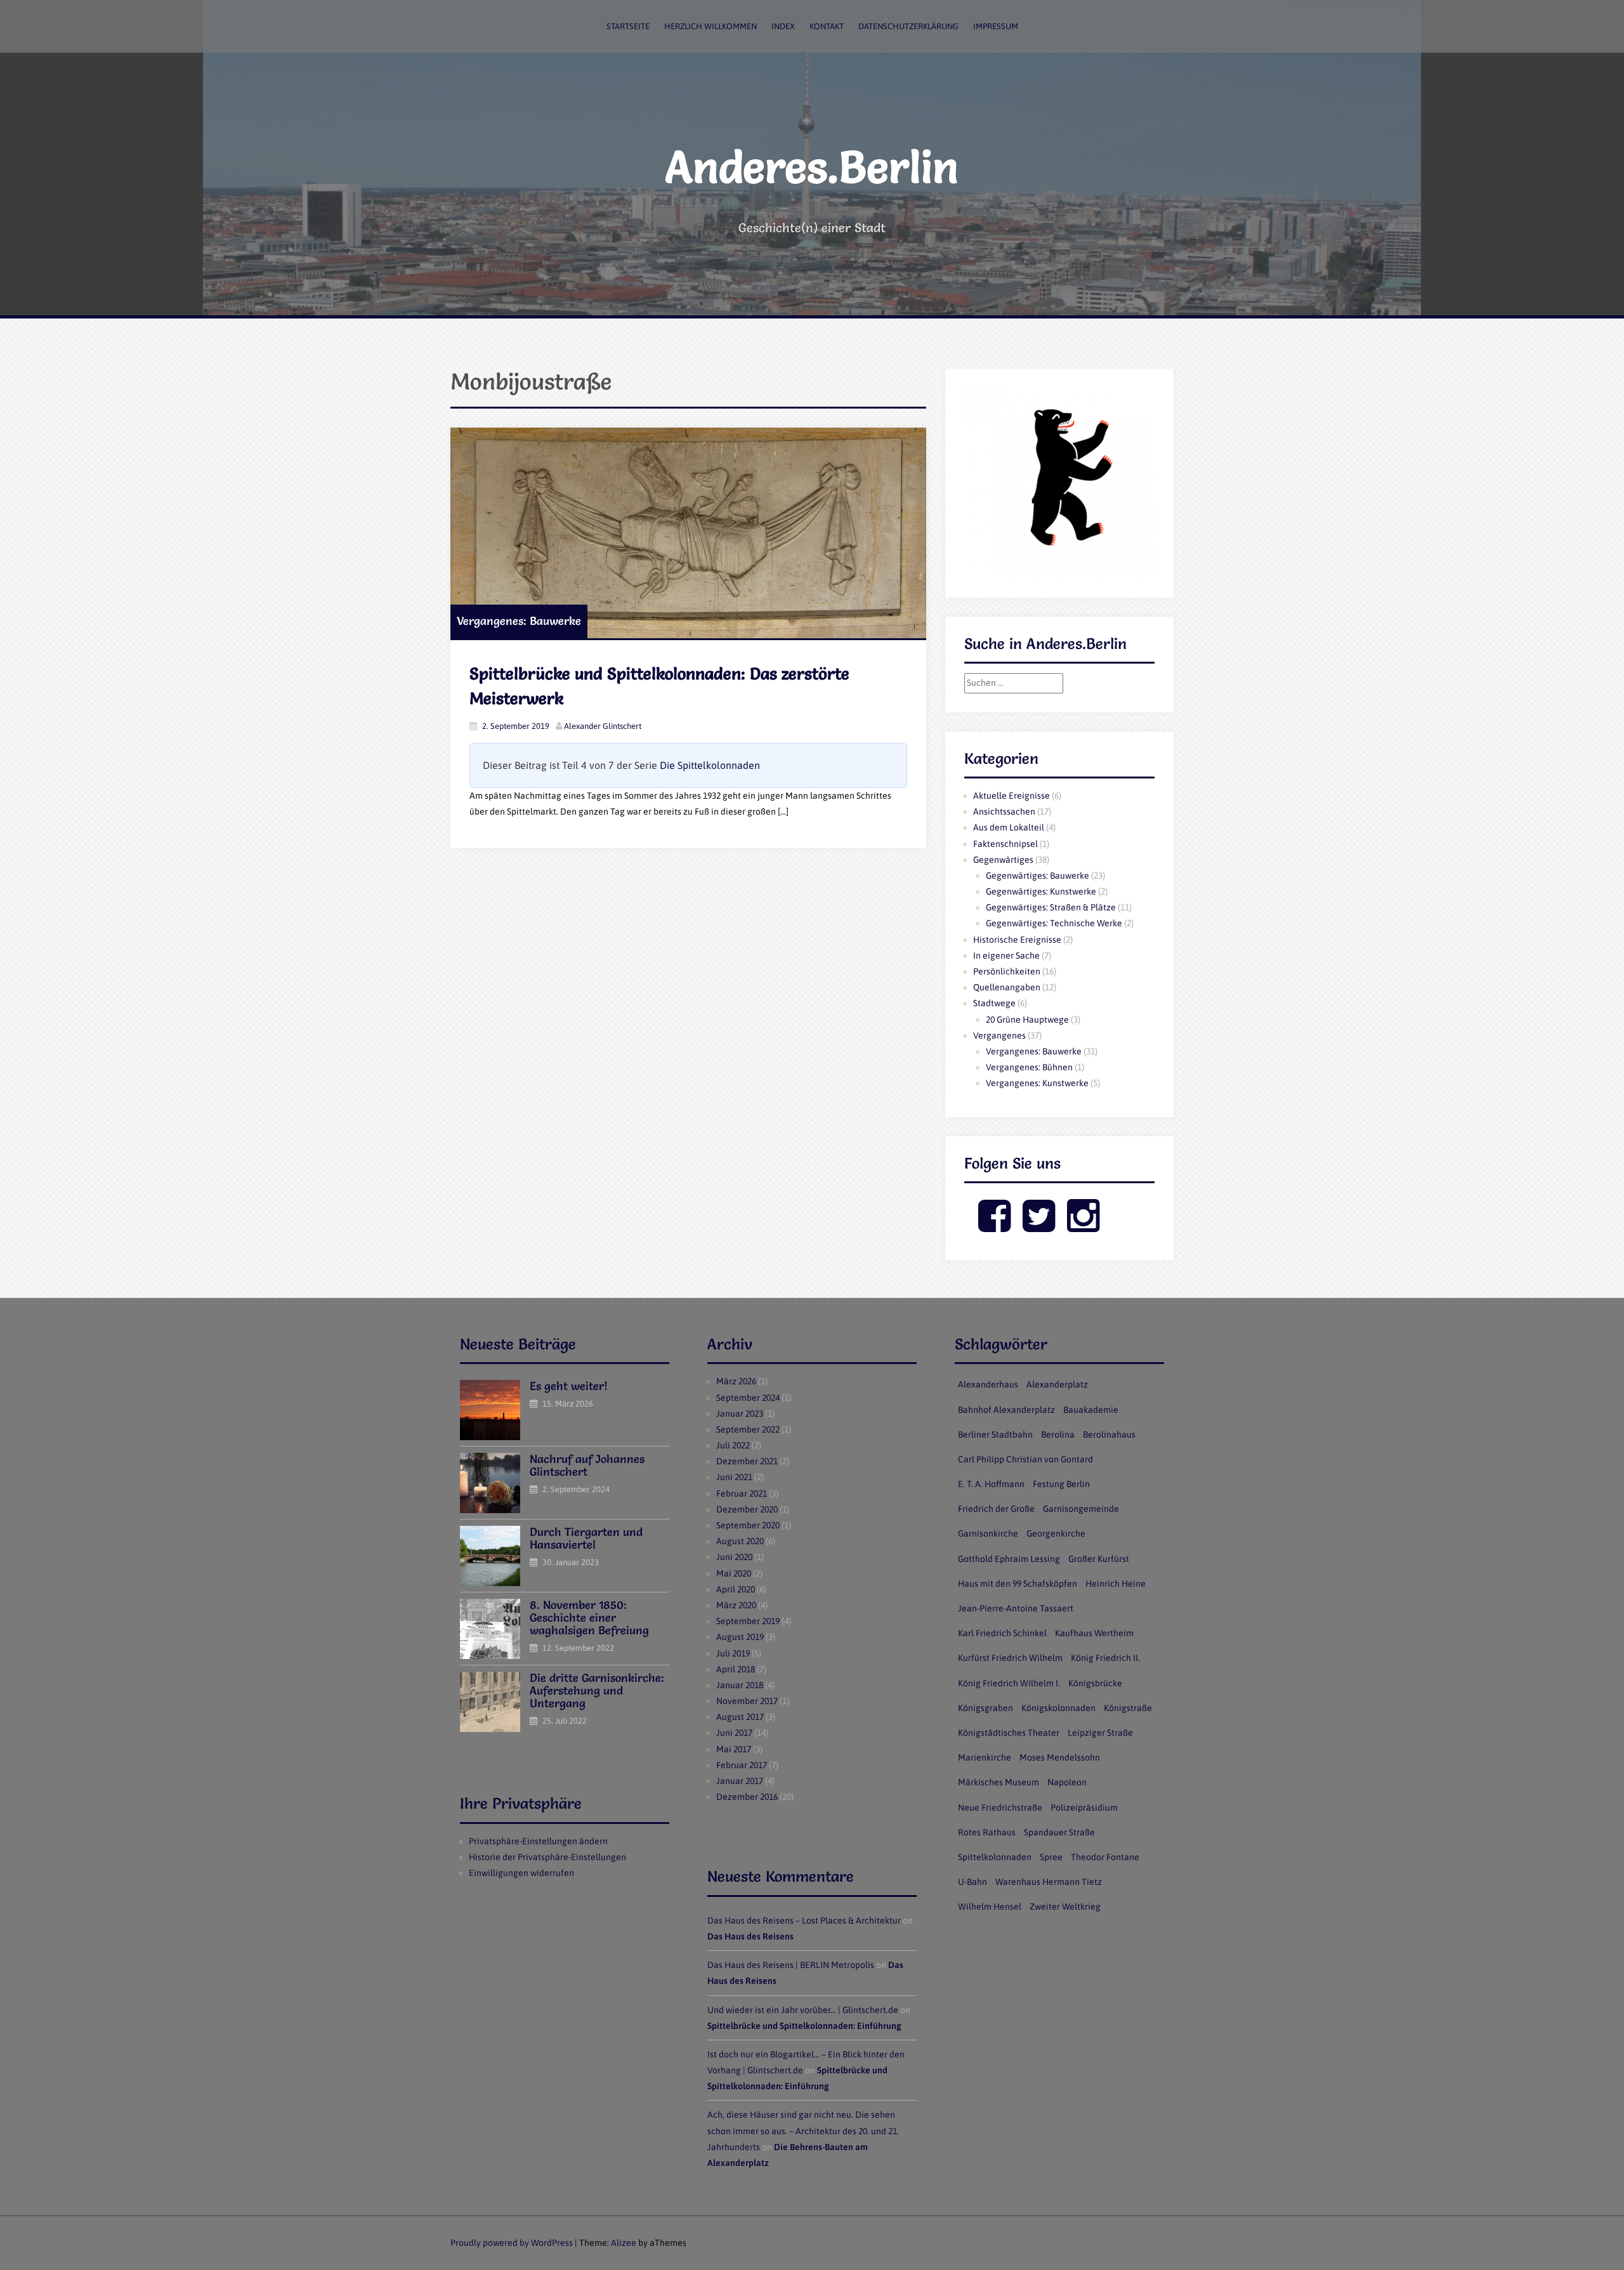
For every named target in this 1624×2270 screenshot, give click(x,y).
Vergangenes (999, 1035)
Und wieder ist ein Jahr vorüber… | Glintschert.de (803, 2010)
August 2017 (740, 1717)
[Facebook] (994, 1226)
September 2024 (748, 1398)
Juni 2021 (734, 1477)
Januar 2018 (740, 1685)
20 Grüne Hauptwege (1027, 1020)
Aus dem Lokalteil (1009, 827)
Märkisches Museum (999, 1782)
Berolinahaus (1109, 1434)
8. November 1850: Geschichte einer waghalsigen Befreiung (589, 1617)
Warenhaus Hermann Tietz (1049, 1882)
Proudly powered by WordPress (512, 2243)
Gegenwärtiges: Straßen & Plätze (1051, 907)
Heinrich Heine (1116, 1584)
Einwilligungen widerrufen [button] (521, 1873)
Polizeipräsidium (1084, 1807)
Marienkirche (985, 1757)
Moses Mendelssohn (1060, 1757)
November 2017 (747, 1701)
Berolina (1058, 1434)
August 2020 (740, 1541)
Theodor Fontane (1105, 1857)
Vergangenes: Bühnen (1029, 1067)
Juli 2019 (733, 1653)
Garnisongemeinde (1081, 1509)
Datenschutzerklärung (908, 26)
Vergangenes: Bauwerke (519, 621)
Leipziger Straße (1100, 1733)
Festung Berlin (1061, 1484)
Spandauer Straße (1059, 1832)
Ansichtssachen (1004, 811)
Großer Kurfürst (1099, 1559)
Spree (1051, 1857)
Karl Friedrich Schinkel (1002, 1633)
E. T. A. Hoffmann (991, 1484)
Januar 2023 (740, 1414)
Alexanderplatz (1057, 1384)
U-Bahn (972, 1882)
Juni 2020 (734, 1557)
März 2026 (736, 1381)
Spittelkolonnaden (995, 1857)
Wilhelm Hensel (990, 1906)
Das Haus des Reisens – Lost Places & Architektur (804, 1920)
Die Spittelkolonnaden (710, 765)
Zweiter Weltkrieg (1065, 1906)
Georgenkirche (1056, 1533)
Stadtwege (994, 1003)
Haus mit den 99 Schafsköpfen (1018, 1584)
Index (783, 26)
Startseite (628, 26)
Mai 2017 (734, 1749)
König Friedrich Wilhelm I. (1009, 1683)
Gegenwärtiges (1003, 860)
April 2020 (736, 1589)
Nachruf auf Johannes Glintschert (587, 1465)
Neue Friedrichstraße (1000, 1807)
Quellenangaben (1007, 987)
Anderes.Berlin (812, 167)
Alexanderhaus (988, 1384)
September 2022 (748, 1429)
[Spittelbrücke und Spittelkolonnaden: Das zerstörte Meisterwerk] (688, 533)
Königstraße (1128, 1708)
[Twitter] (1039, 1226)
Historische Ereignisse (1017, 940)
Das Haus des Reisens (750, 1936)
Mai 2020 (734, 1573)
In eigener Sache (1006, 955)
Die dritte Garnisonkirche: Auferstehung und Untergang (597, 1690)
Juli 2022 (733, 1445)
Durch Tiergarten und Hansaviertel (586, 1538)
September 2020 (748, 1525)
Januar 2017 (740, 1781)
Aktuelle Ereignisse (1012, 796)
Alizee (624, 2243)
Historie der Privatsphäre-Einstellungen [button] (547, 1857)
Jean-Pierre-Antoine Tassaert (1016, 1608)
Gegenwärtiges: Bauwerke (1038, 876)
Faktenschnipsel (1005, 844)
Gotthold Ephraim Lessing (1009, 1559)
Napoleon (1067, 1782)
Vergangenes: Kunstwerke (1037, 1083)
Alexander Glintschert (603, 726)
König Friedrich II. (1105, 1658)
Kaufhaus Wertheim (1094, 1633)
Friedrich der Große (996, 1509)
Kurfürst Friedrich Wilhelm (1010, 1658)
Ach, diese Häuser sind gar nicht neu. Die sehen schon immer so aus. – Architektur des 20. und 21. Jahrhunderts (803, 2130)
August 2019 (740, 1637)
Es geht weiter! (569, 1386)
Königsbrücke (1095, 1683)
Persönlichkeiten (1007, 971)
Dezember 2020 (747, 1509)
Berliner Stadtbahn (995, 1434)
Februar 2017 (742, 1765)
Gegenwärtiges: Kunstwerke (1041, 891)
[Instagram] (1083, 1226)
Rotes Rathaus (987, 1832)
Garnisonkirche (988, 1533)
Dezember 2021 (747, 1461)
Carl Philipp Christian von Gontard (1025, 1459)
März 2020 (736, 1605)
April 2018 (736, 1669)
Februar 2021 (742, 1493)
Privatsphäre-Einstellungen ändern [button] (538, 1841)
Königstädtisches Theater (1009, 1733)
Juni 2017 (734, 1733)
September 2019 (748, 1621)
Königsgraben (986, 1708)
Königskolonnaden (1058, 1708)
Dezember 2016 (747, 1797)
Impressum (996, 26)
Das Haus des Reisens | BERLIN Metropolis (791, 1965)
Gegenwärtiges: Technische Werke (1054, 923)
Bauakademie (1091, 1410)
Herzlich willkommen (710, 26)
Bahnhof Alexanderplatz (1006, 1410)
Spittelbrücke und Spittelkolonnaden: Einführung (804, 2026)
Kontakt (827, 26)
